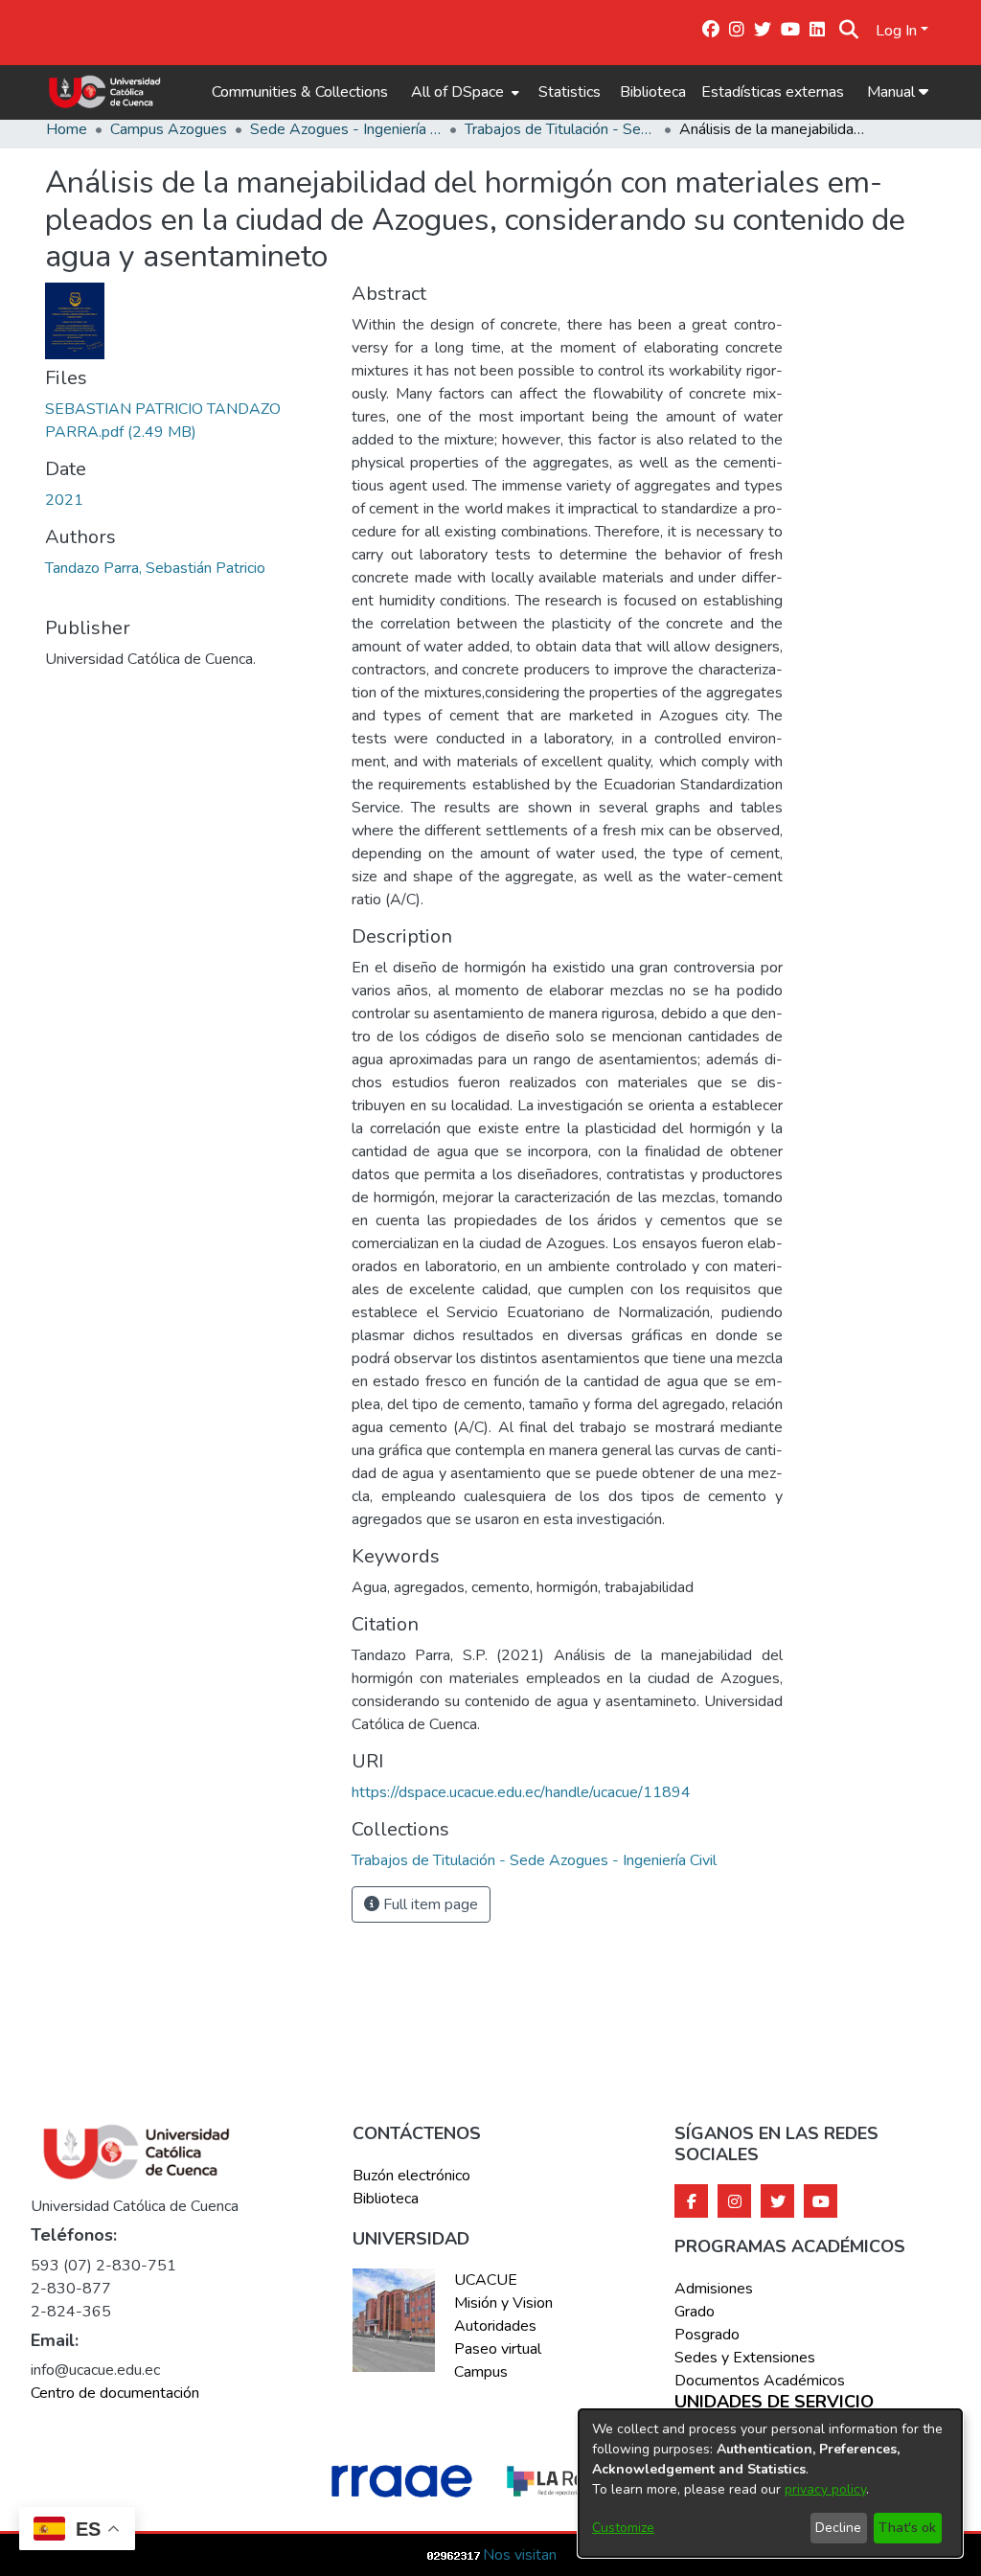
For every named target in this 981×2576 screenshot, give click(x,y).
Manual (893, 92)
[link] (534, 1860)
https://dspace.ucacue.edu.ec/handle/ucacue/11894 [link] (521, 1792)
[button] (848, 31)
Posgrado (707, 2335)
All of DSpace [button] (457, 92)
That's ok (907, 2528)
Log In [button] (898, 31)
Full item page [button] (429, 1904)
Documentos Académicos (760, 2381)
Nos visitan (520, 2555)
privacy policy (825, 2489)
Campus (481, 2372)
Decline (838, 2528)
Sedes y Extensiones (745, 2358)
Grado (695, 2312)
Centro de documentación (115, 2393)
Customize (623, 2528)
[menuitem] (463, 92)
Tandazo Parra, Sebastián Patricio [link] (155, 568)
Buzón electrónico (411, 2176)
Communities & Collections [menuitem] (300, 92)
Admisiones (714, 2289)
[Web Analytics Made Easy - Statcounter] (454, 2555)
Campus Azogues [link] (169, 129)
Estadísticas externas (773, 92)
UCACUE (486, 2280)
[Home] (105, 92)
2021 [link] (64, 500)
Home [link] (67, 129)
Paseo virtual (498, 2349)
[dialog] (770, 2483)
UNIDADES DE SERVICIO (774, 2403)
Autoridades (495, 2326)
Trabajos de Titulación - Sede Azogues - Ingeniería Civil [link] (560, 129)
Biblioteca (653, 92)
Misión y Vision (503, 2303)
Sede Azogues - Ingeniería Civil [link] (346, 129)
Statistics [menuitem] (570, 92)
